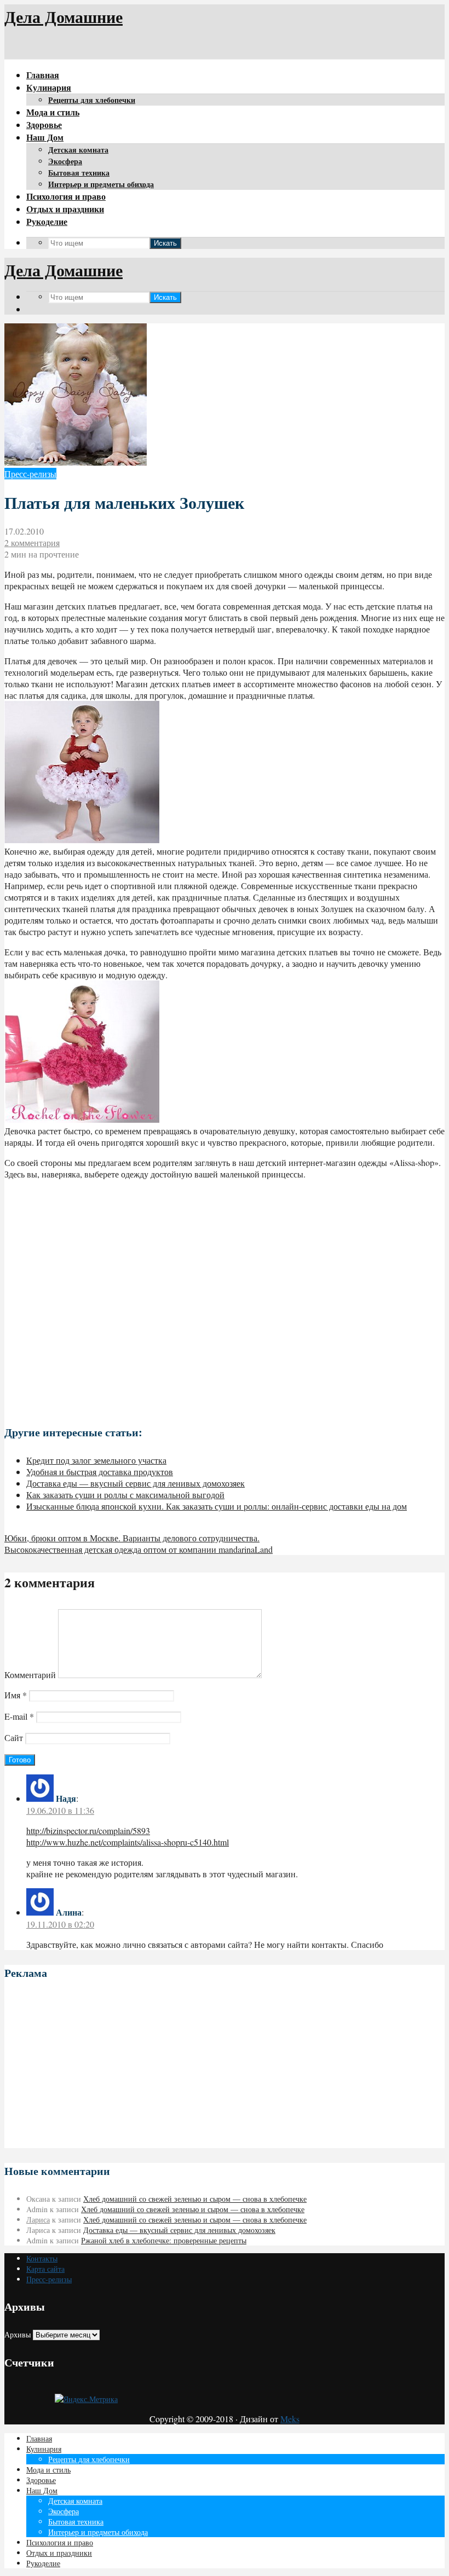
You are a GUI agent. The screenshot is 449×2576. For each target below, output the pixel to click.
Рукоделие (47, 221)
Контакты (42, 2258)
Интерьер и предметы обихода (101, 184)
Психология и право (66, 196)
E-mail (19, 1716)
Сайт (14, 1737)
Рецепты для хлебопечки (92, 100)
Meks (290, 2419)
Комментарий (30, 1675)
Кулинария (49, 87)
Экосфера (65, 161)
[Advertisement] (225, 1298)
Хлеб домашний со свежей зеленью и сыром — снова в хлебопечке (195, 2199)
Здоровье (44, 124)
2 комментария (32, 543)
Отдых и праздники (65, 209)
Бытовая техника (79, 173)
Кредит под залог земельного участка (96, 1460)
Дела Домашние (64, 16)
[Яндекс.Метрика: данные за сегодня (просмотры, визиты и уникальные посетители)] (86, 2399)
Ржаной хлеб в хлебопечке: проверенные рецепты (164, 2240)
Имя (16, 1695)
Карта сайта (45, 2269)
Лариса (38, 2220)
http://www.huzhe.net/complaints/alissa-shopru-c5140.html (128, 1842)
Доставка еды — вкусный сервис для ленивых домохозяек (136, 1483)
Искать (165, 243)
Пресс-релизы (30, 474)
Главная (43, 75)
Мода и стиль (53, 112)
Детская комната (78, 150)
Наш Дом (45, 137)
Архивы (18, 2334)
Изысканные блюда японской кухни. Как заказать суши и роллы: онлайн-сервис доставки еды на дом (217, 1506)
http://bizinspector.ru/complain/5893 (88, 1831)
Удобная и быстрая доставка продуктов (100, 1472)
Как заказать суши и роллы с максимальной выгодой (125, 1495)
